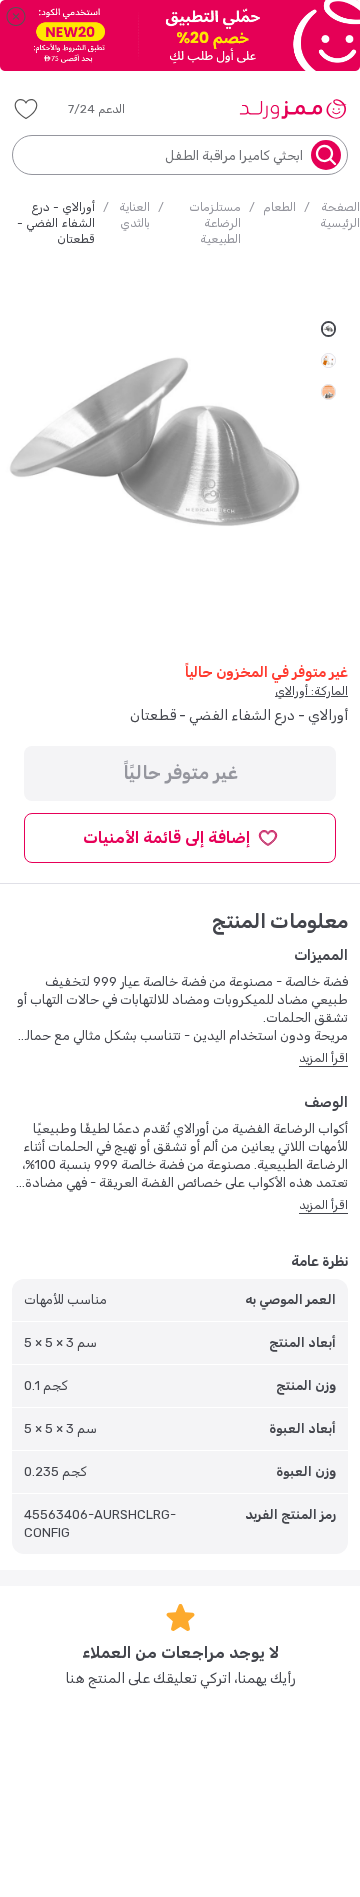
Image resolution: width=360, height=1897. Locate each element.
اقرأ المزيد (323, 1058)
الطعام (279, 207)
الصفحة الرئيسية (340, 215)
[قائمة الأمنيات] (26, 109)
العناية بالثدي (134, 215)
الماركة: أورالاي (311, 691)
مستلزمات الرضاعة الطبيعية (215, 223)
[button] (110, 109)
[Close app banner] (16, 16)
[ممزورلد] (292, 109)
